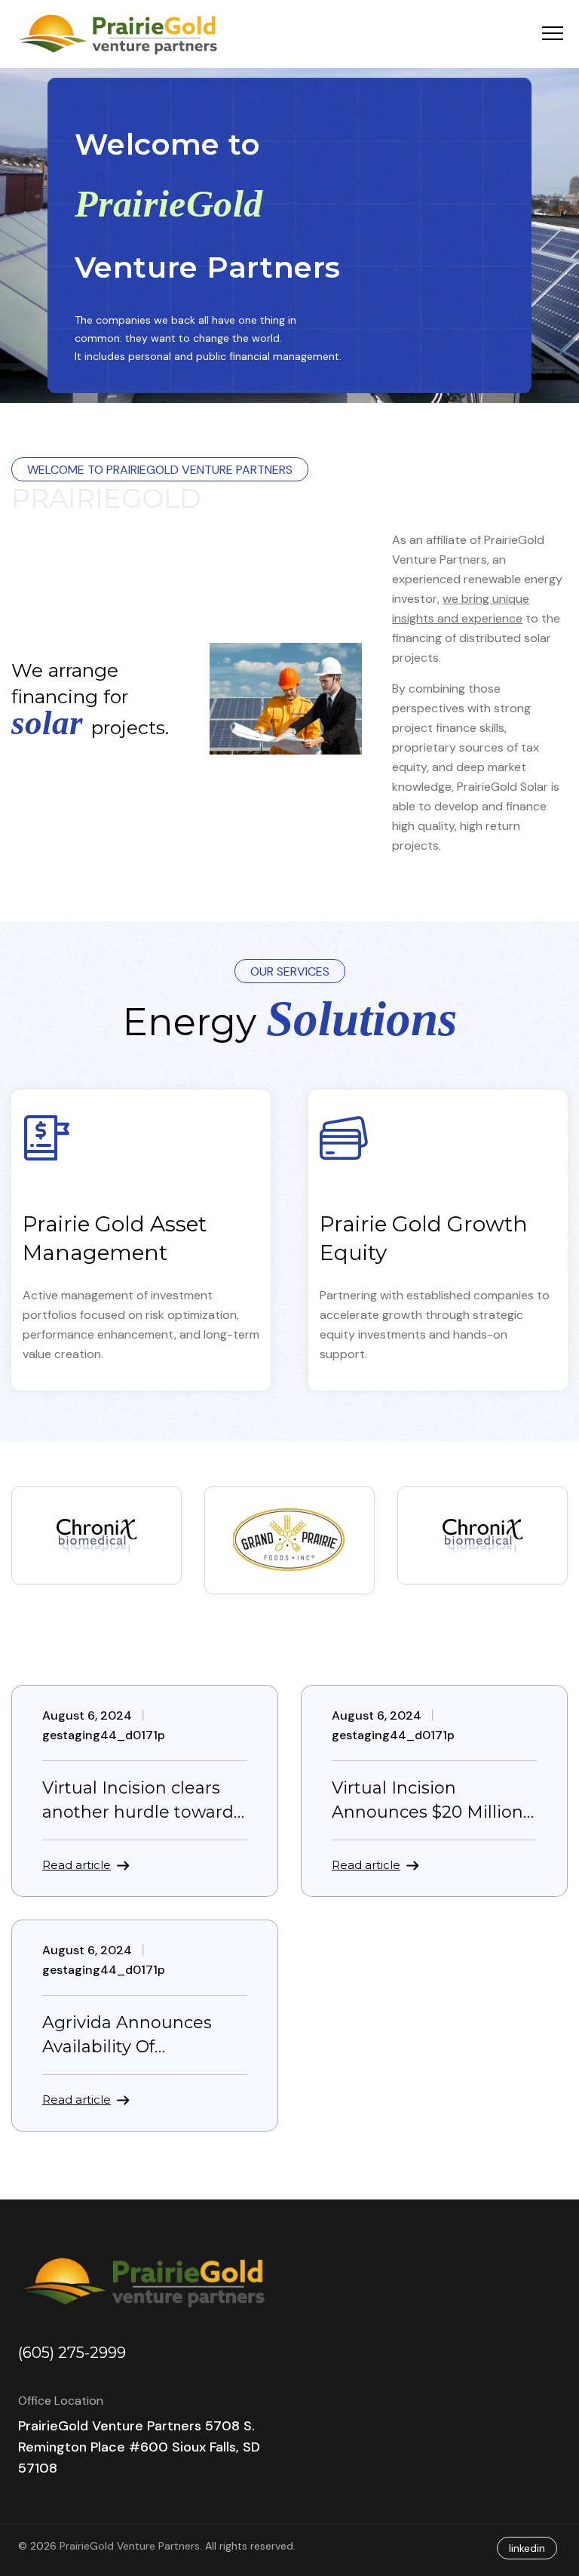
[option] (96, 1535)
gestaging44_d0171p (104, 1735)
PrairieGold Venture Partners (130, 2546)
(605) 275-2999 (72, 2353)
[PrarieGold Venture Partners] (122, 34)
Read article (77, 1865)
